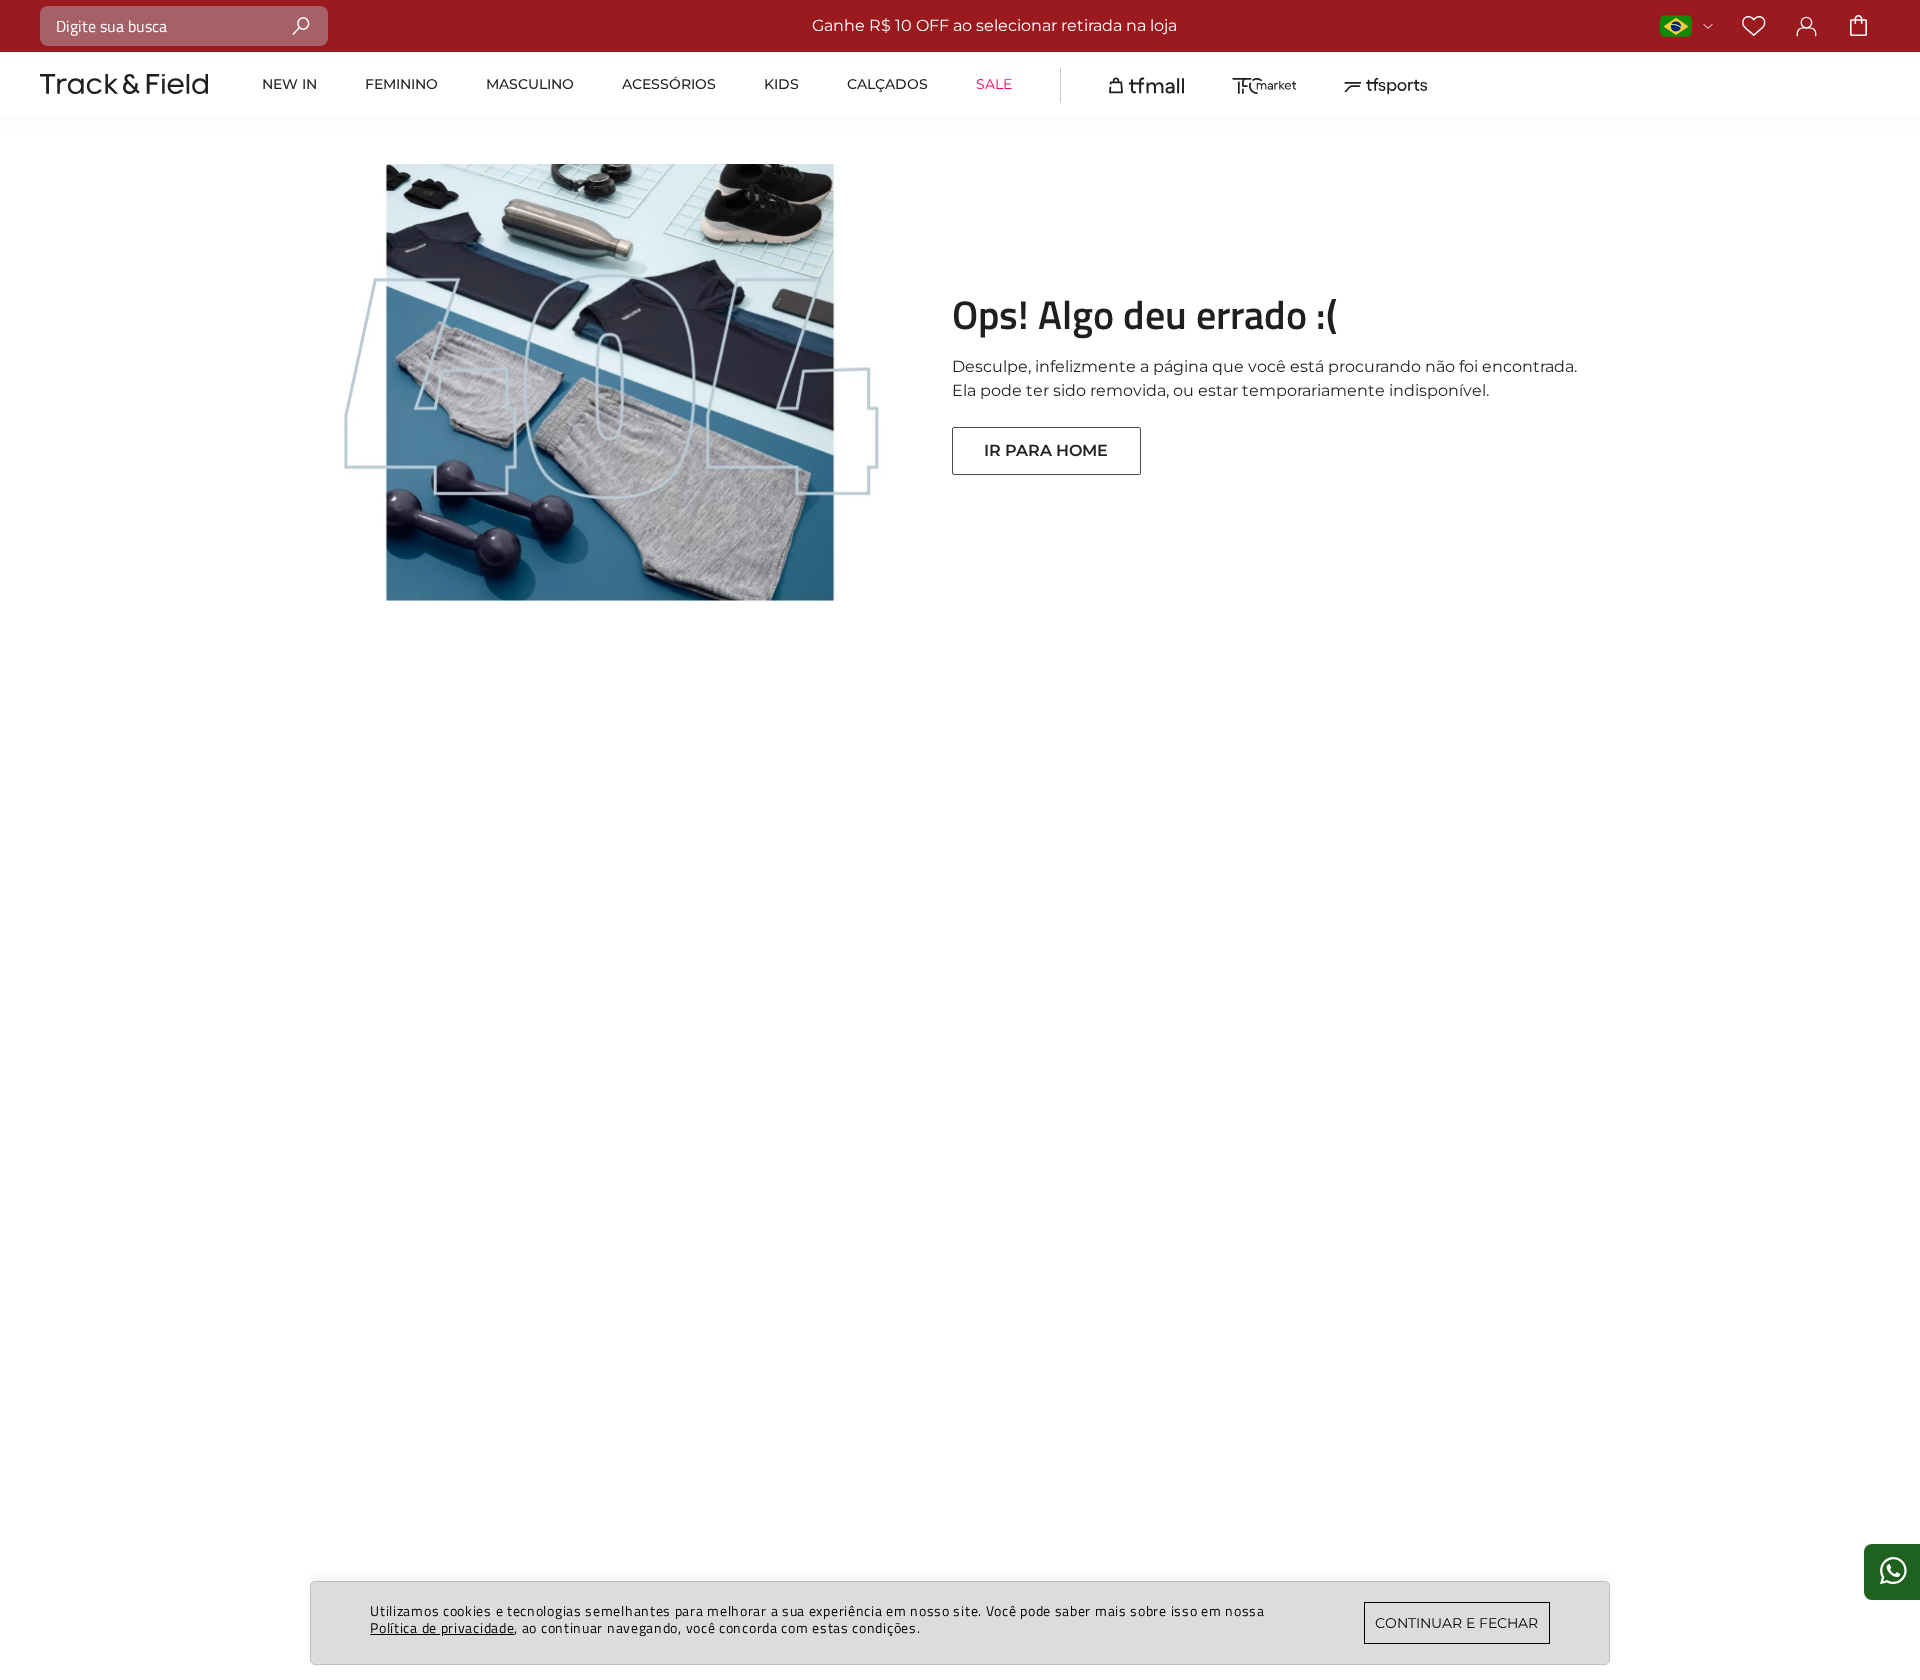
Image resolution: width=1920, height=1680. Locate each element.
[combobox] (184, 26)
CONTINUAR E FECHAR (1456, 1623)
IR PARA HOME (1046, 450)
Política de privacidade (442, 1627)
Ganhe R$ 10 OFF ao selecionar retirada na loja (994, 25)
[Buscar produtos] (301, 25)
